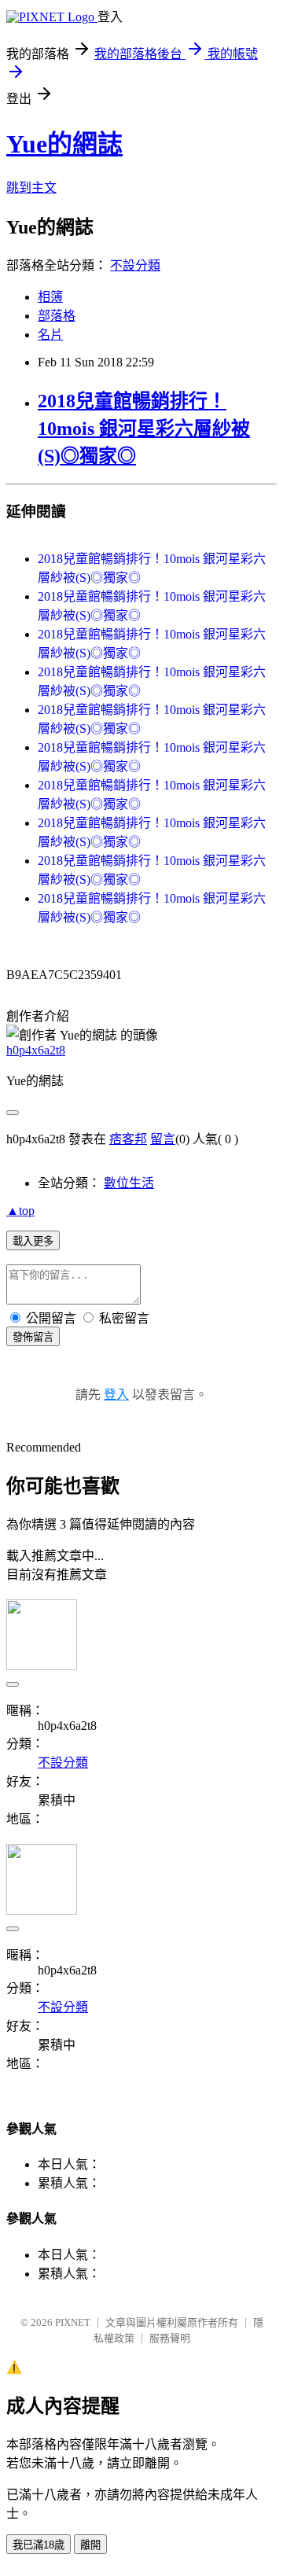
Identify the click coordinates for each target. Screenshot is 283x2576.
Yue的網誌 (64, 144)
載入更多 (33, 1241)
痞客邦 (128, 1139)
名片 (50, 335)
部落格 (57, 316)
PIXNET (73, 2322)
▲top (20, 1211)
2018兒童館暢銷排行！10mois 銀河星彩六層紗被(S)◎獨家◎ (144, 429)
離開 (90, 2545)
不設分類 (135, 265)
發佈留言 (33, 1337)
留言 (163, 1139)
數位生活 (129, 1183)
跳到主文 (31, 188)
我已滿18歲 (39, 2545)
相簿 (50, 297)
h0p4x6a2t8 (36, 1050)
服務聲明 (170, 2338)
